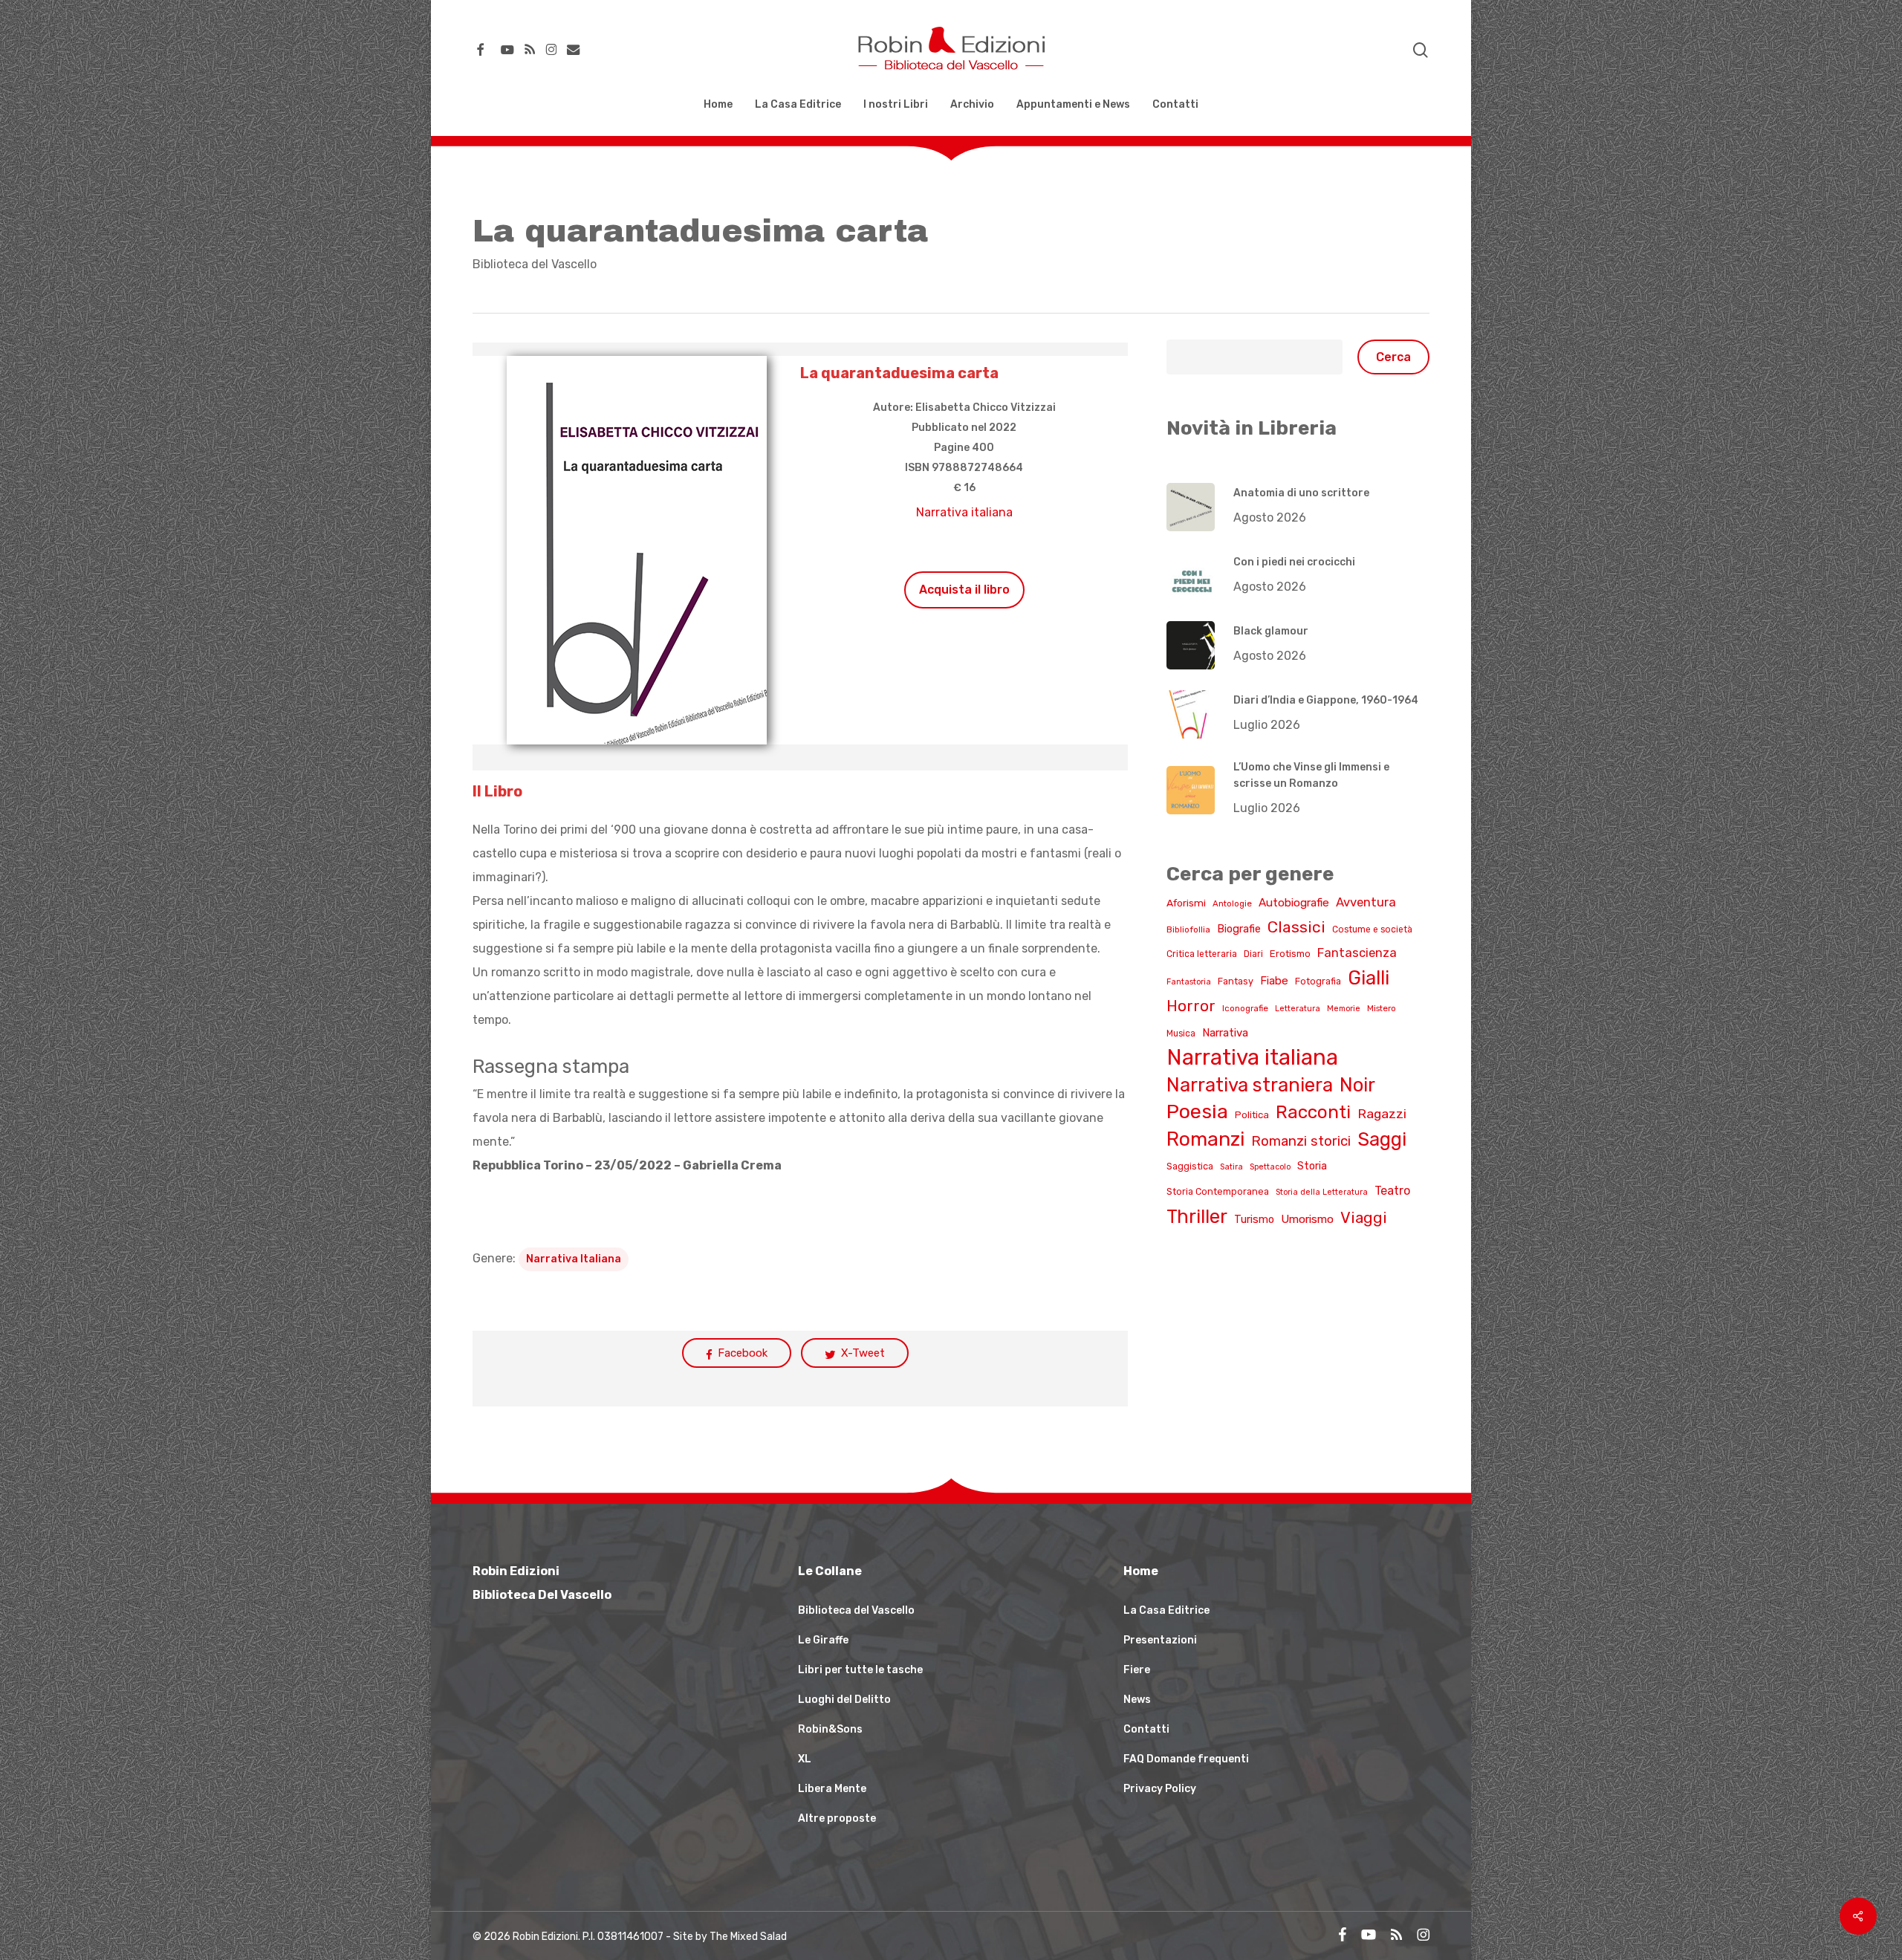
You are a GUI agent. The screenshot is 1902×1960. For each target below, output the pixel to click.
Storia (1312, 1166)
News (1137, 1700)
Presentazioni (1160, 1640)
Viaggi (1364, 1217)
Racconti (1313, 1112)
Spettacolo (1270, 1167)
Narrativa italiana (964, 512)
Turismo (1254, 1219)
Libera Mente (832, 1789)
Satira (1231, 1167)
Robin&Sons (830, 1729)
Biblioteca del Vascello (535, 264)
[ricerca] (1421, 50)
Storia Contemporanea (1218, 1191)
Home (1141, 1571)
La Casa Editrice (1166, 1610)
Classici (1296, 927)
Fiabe (1274, 981)
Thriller (1197, 1216)
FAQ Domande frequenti (1186, 1759)
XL (805, 1759)
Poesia (1197, 1112)
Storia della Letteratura (1322, 1192)
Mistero (1382, 1008)
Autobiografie (1294, 903)
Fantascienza (1357, 953)
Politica (1252, 1115)
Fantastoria (1189, 982)
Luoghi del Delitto (844, 1700)
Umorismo (1307, 1219)
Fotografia (1318, 981)
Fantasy (1236, 981)
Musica (1181, 1033)
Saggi (1382, 1139)
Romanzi (1205, 1139)
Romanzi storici (1301, 1141)
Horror (1191, 1006)
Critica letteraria (1202, 954)
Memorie (1344, 1009)
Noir (1357, 1085)
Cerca (1393, 357)
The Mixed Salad (748, 1937)
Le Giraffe (823, 1640)
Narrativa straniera (1250, 1085)
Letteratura (1298, 1009)
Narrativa (1225, 1033)
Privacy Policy (1160, 1789)
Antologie (1232, 903)
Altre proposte (837, 1818)
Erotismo (1290, 954)
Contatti (1146, 1729)
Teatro (1392, 1191)
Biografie (1239, 929)
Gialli (1369, 978)
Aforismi (1186, 903)
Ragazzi (1382, 1113)
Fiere (1137, 1670)
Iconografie (1245, 1008)
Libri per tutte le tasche (860, 1670)
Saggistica (1190, 1166)
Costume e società (1372, 929)
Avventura (1366, 902)
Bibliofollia (1188, 929)
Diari (1253, 954)
